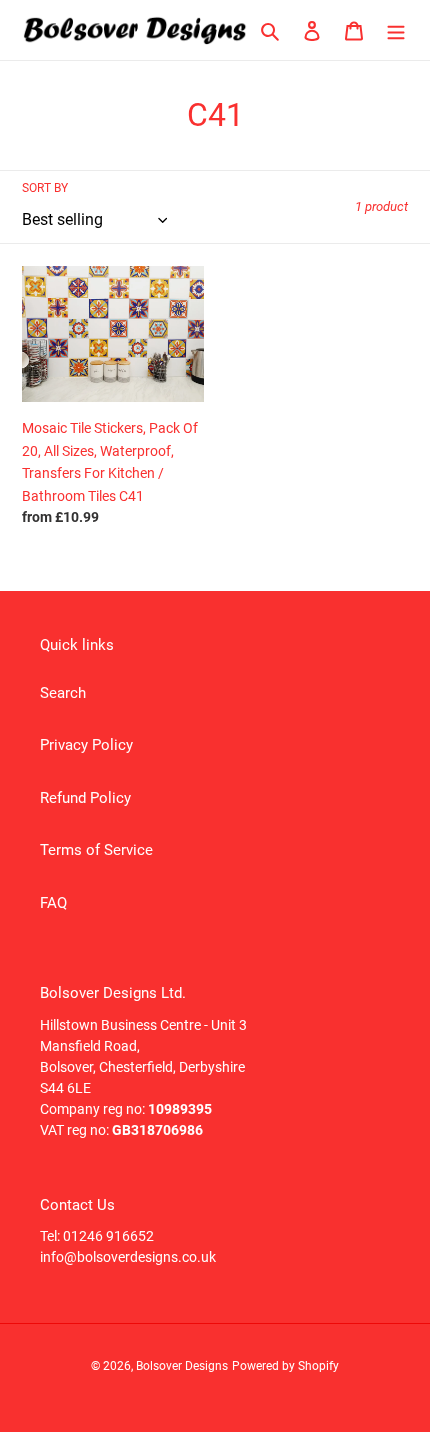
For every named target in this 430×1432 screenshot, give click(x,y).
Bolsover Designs (182, 1366)
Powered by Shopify (285, 1366)
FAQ (53, 903)
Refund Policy (85, 798)
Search (63, 693)
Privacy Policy (86, 745)
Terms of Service (96, 850)
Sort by (45, 188)
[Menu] (396, 30)
